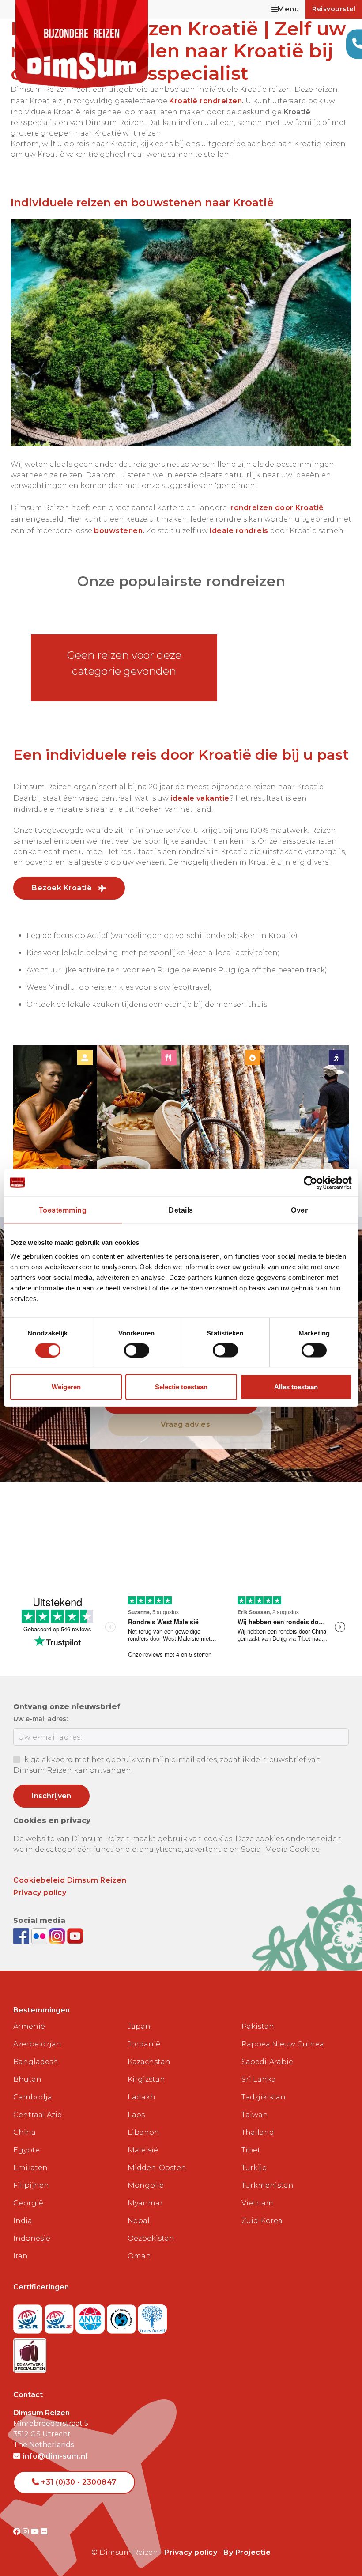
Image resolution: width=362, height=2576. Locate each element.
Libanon (143, 2132)
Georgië (28, 2203)
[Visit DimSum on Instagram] (27, 2532)
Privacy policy (40, 1893)
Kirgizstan (146, 2079)
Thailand (258, 2132)
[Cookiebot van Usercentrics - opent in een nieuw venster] (313, 1183)
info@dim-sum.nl (54, 2456)
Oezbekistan (151, 2238)
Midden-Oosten (157, 2168)
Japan (139, 2026)
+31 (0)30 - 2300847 (78, 2482)
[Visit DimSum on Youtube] (36, 2532)
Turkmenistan (268, 2185)
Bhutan (27, 2079)
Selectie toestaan (181, 1387)
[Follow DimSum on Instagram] (58, 1935)
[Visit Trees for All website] (152, 2316)
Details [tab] (181, 1210)
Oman (139, 2256)
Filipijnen (31, 2185)
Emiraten (30, 2168)
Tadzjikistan (264, 2097)
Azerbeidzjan (37, 2044)
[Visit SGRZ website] (60, 2316)
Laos (136, 2115)
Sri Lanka (259, 2079)
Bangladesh (36, 2062)
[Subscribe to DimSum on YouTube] (75, 1935)
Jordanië (144, 2044)
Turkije (254, 2168)
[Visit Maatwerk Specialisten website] (30, 2353)
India (23, 2221)
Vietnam (257, 2203)
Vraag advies (185, 1424)
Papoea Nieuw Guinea (283, 2044)
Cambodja (33, 2097)
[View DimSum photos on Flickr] (40, 1935)
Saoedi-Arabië (267, 2062)
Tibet (251, 2150)
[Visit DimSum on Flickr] (44, 2532)
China (25, 2132)
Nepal (139, 2221)
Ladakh (141, 2097)
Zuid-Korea (262, 2221)
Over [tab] (299, 1210)
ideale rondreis (239, 531)
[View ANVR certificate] (91, 2316)
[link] (55, 1122)
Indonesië (32, 2238)
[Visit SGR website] (29, 2316)
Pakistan (258, 2026)
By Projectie (247, 2552)
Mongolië (146, 2185)
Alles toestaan (296, 1387)
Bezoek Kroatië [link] (63, 888)
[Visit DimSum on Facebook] (22, 1935)
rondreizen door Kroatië (277, 508)
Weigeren (66, 1387)
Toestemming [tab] (63, 1210)
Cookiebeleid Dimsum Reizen (70, 1880)
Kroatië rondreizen (206, 101)
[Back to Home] (82, 44)
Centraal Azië (38, 2115)
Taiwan (255, 2115)
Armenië (29, 2026)
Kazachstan (149, 2062)
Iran (21, 2256)
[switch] (137, 1350)
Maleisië (143, 2150)
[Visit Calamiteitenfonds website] (123, 2316)
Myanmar (145, 2203)
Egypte (26, 2150)
